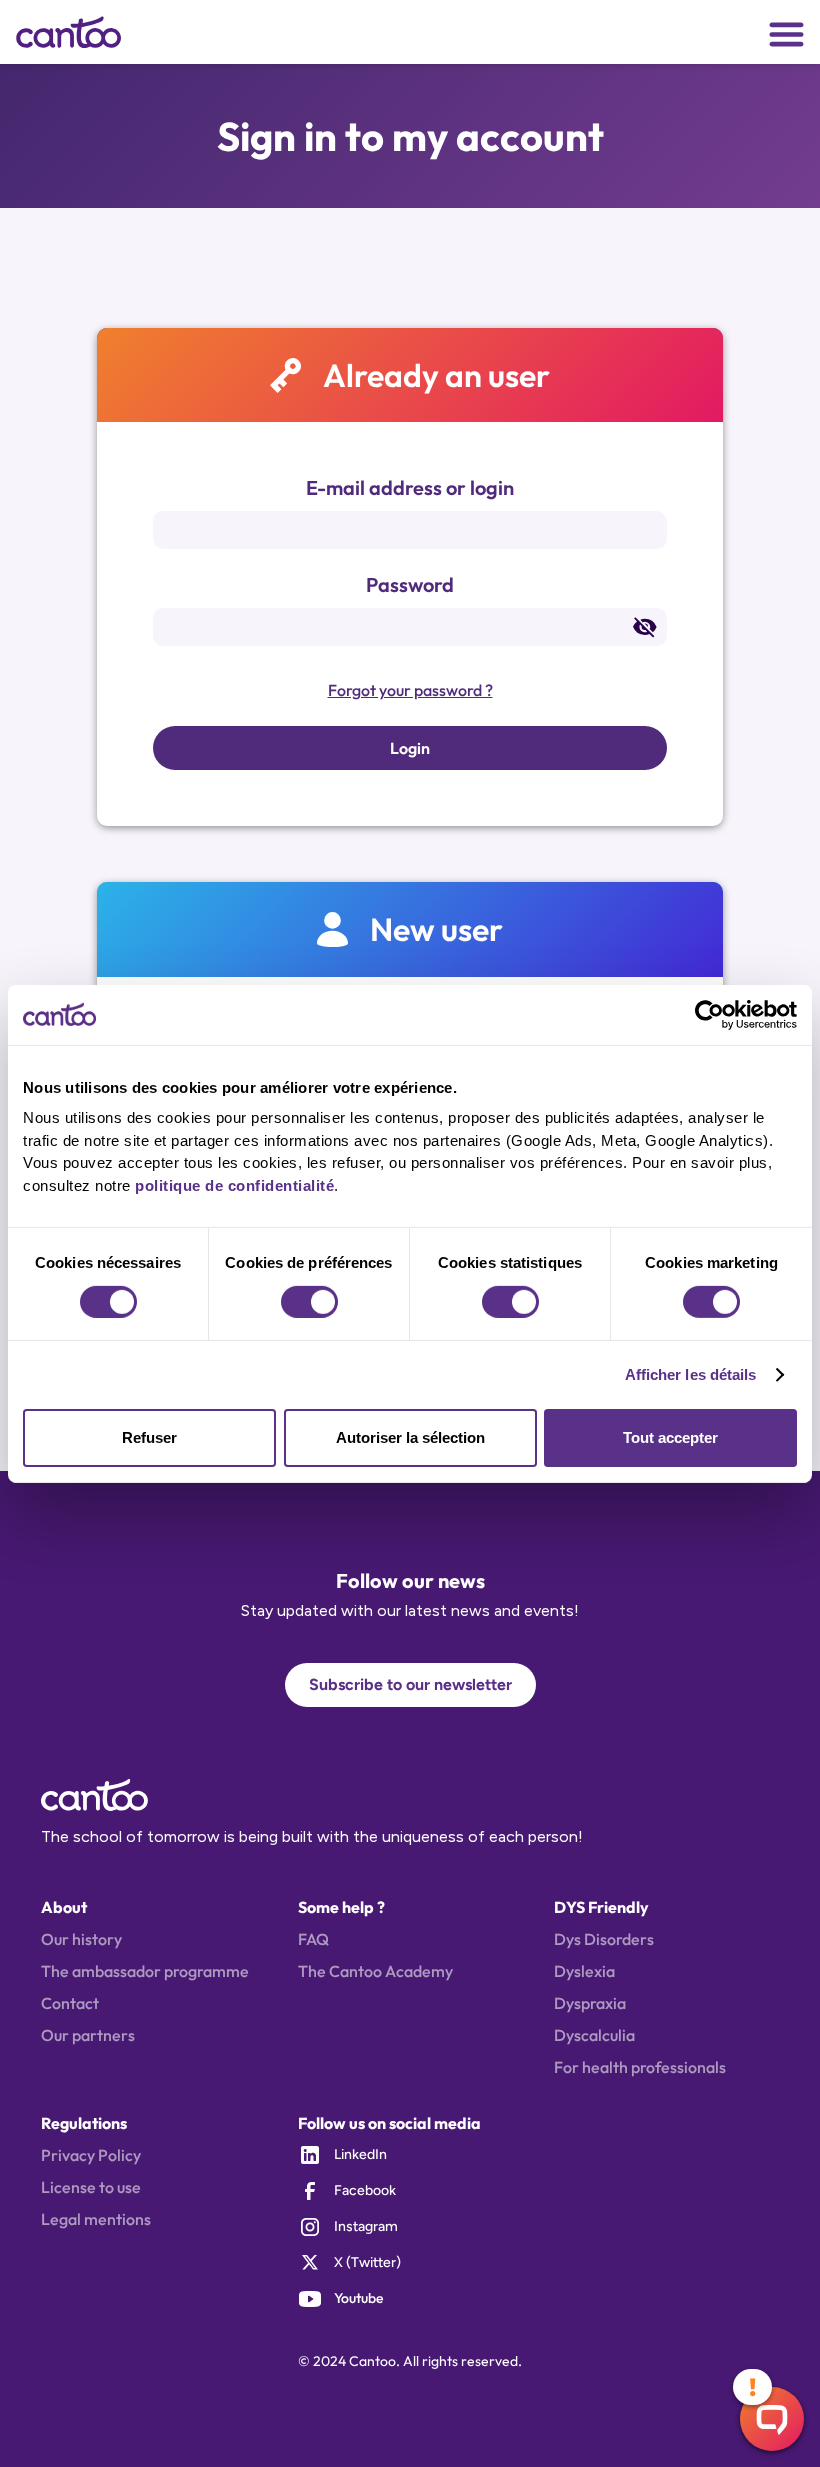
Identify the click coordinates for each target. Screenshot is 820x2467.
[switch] (309, 1302)
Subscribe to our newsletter (410, 1684)
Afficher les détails (691, 1374)
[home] (80, 32)
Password (410, 585)
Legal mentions (96, 2219)
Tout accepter (670, 1437)
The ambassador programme (145, 1971)
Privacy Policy (91, 2155)
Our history (81, 1939)
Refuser (149, 1437)
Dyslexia (584, 1971)
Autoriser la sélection (410, 1437)
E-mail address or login (410, 488)
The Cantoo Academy (375, 1971)
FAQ (313, 1939)
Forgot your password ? (410, 690)
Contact (70, 2003)
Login (410, 748)
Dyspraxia (590, 2003)
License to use (91, 2187)
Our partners (88, 2035)
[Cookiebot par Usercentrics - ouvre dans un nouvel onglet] (709, 1014)
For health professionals (640, 2067)
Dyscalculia (594, 2035)
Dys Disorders (604, 1939)
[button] (786, 32)
